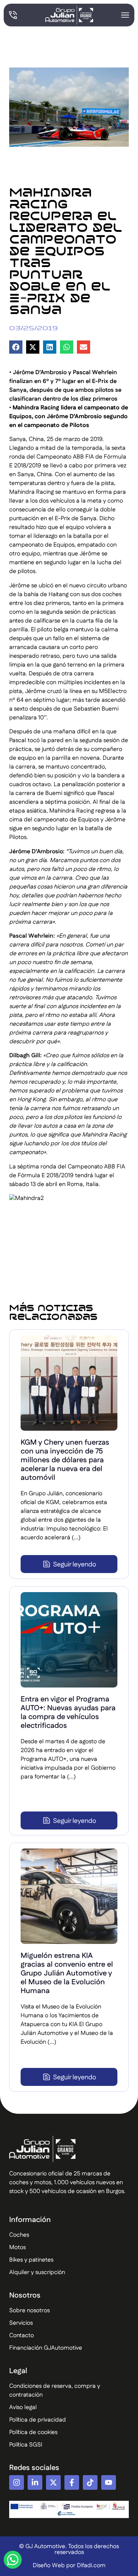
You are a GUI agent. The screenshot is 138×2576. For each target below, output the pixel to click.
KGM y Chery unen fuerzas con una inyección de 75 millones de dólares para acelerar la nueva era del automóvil (65, 1460)
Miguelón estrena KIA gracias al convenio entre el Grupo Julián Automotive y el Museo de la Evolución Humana (67, 1973)
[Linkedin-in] (35, 2482)
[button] (16, 347)
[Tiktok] (90, 2482)
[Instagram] (17, 2482)
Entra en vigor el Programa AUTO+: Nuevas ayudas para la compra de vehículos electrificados (68, 1712)
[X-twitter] (53, 2482)
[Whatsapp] (13, 2560)
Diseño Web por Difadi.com (69, 2566)
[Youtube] (109, 2482)
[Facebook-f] (72, 2482)
